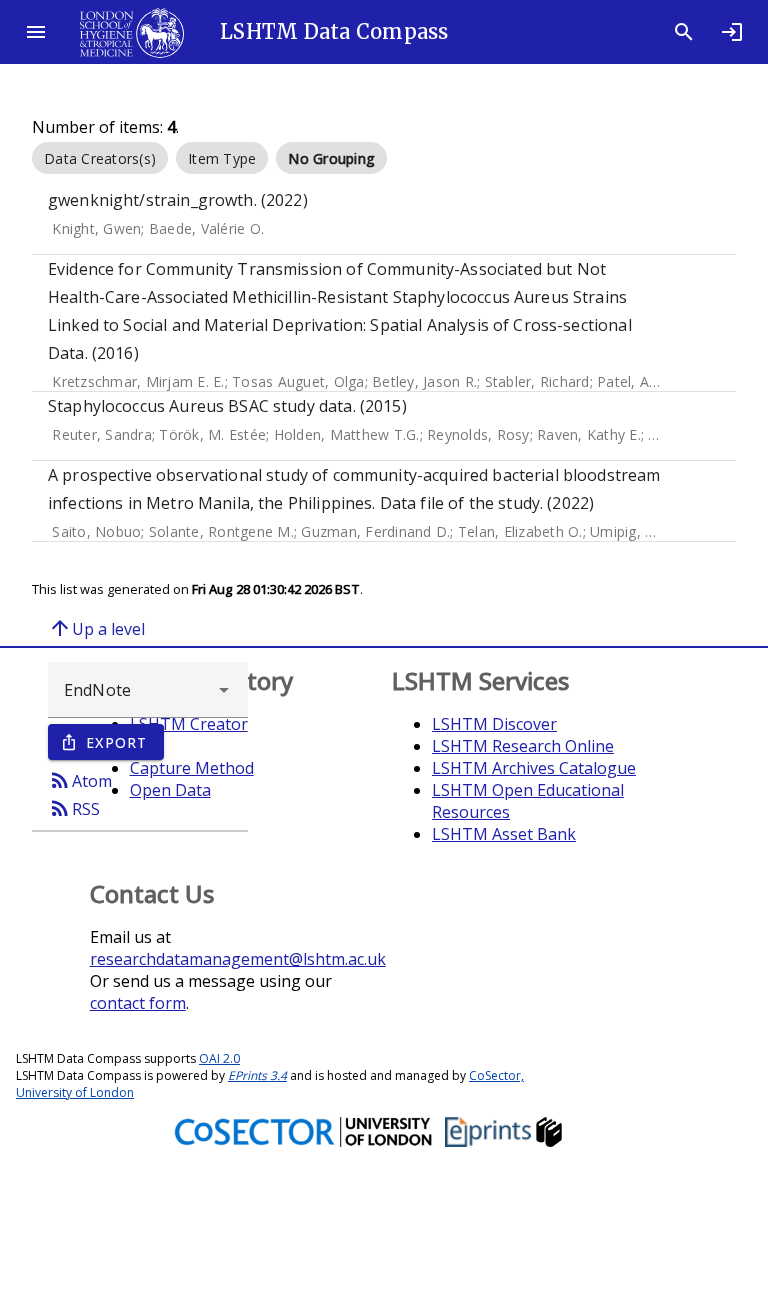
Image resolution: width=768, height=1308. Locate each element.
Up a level (96, 628)
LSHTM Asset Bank (504, 834)
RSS (74, 808)
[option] (100, 158)
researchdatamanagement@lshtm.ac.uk (238, 959)
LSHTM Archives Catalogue (534, 768)
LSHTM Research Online (523, 746)
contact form (138, 1003)
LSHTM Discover (494, 724)
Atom (80, 780)
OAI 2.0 (219, 1058)
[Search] (684, 32)
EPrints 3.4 (257, 1075)
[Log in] (732, 32)
